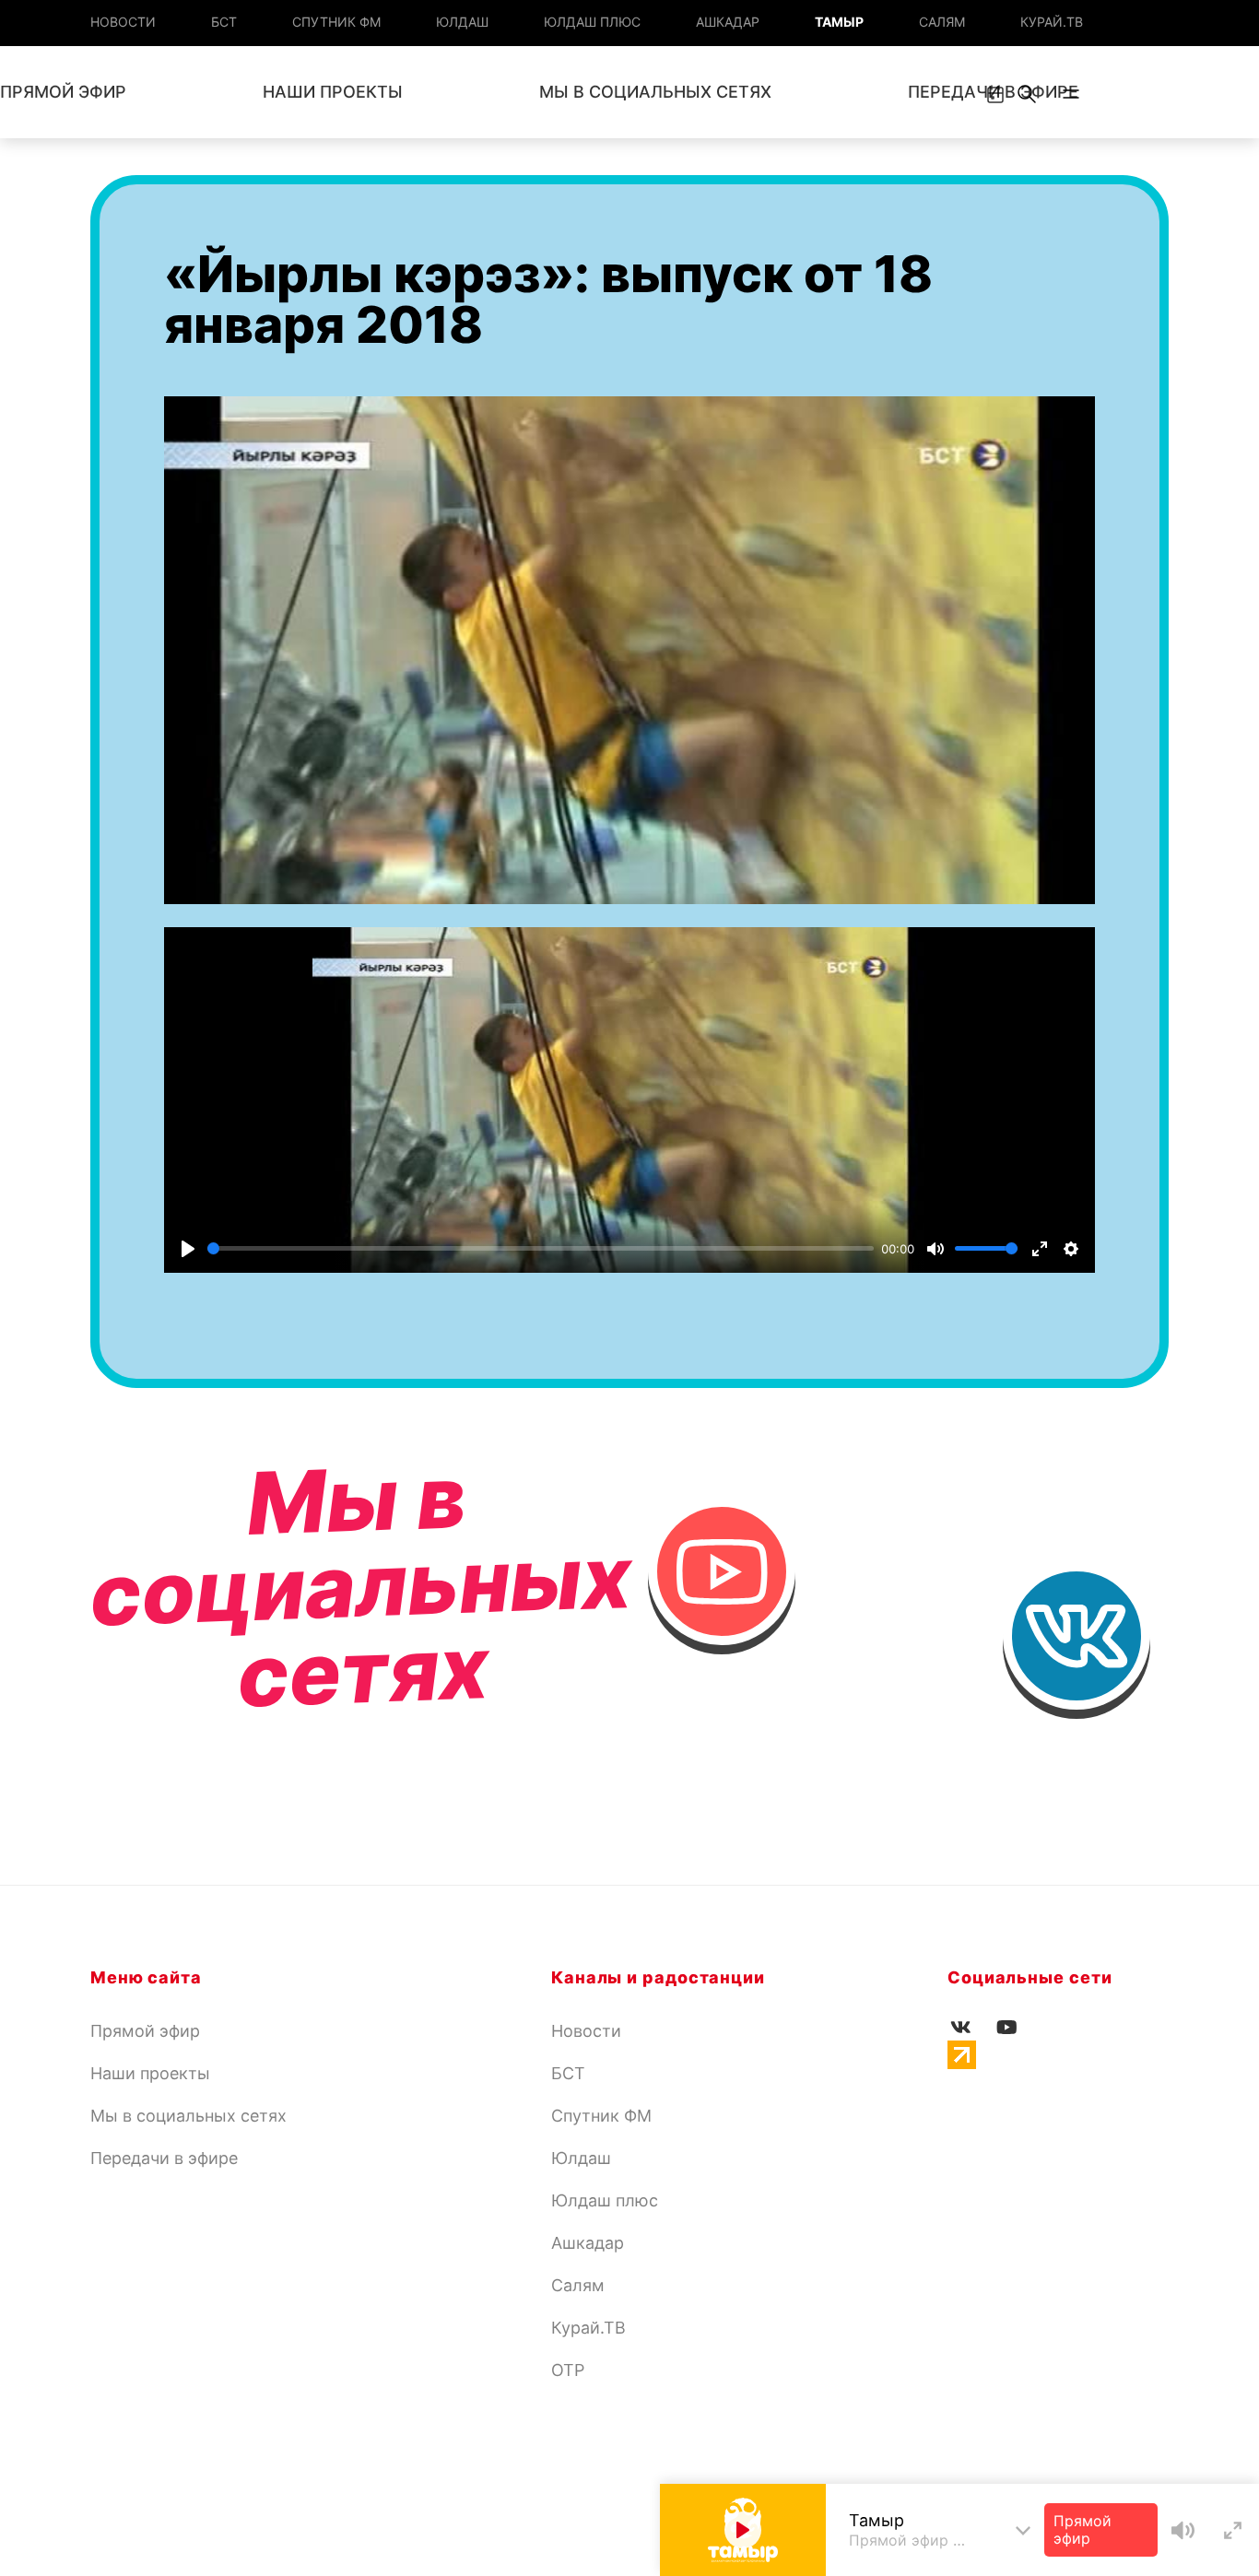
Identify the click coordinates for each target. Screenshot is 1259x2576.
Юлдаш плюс (592, 22)
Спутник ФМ (336, 22)
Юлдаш (462, 22)
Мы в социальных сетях (655, 92)
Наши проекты (333, 92)
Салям (942, 22)
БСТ (224, 22)
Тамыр (839, 22)
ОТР (568, 2370)
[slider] (541, 1248)
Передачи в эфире (164, 2158)
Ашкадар (728, 22)
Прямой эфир (145, 2031)
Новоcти (123, 22)
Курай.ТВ (1052, 22)
